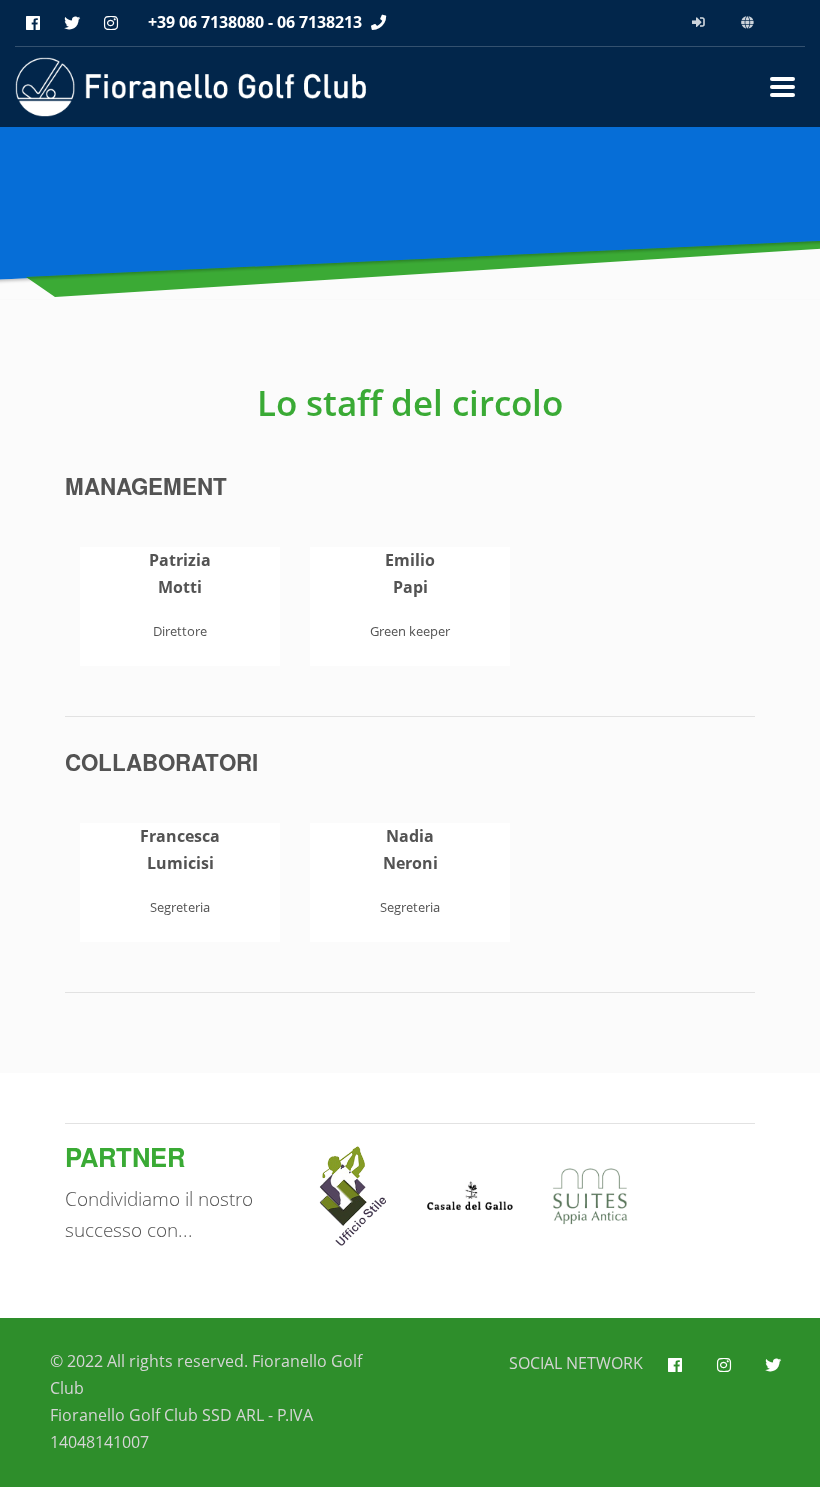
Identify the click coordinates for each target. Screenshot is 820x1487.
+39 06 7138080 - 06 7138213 (255, 22)
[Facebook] (32, 23)
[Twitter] (71, 23)
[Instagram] (110, 23)
